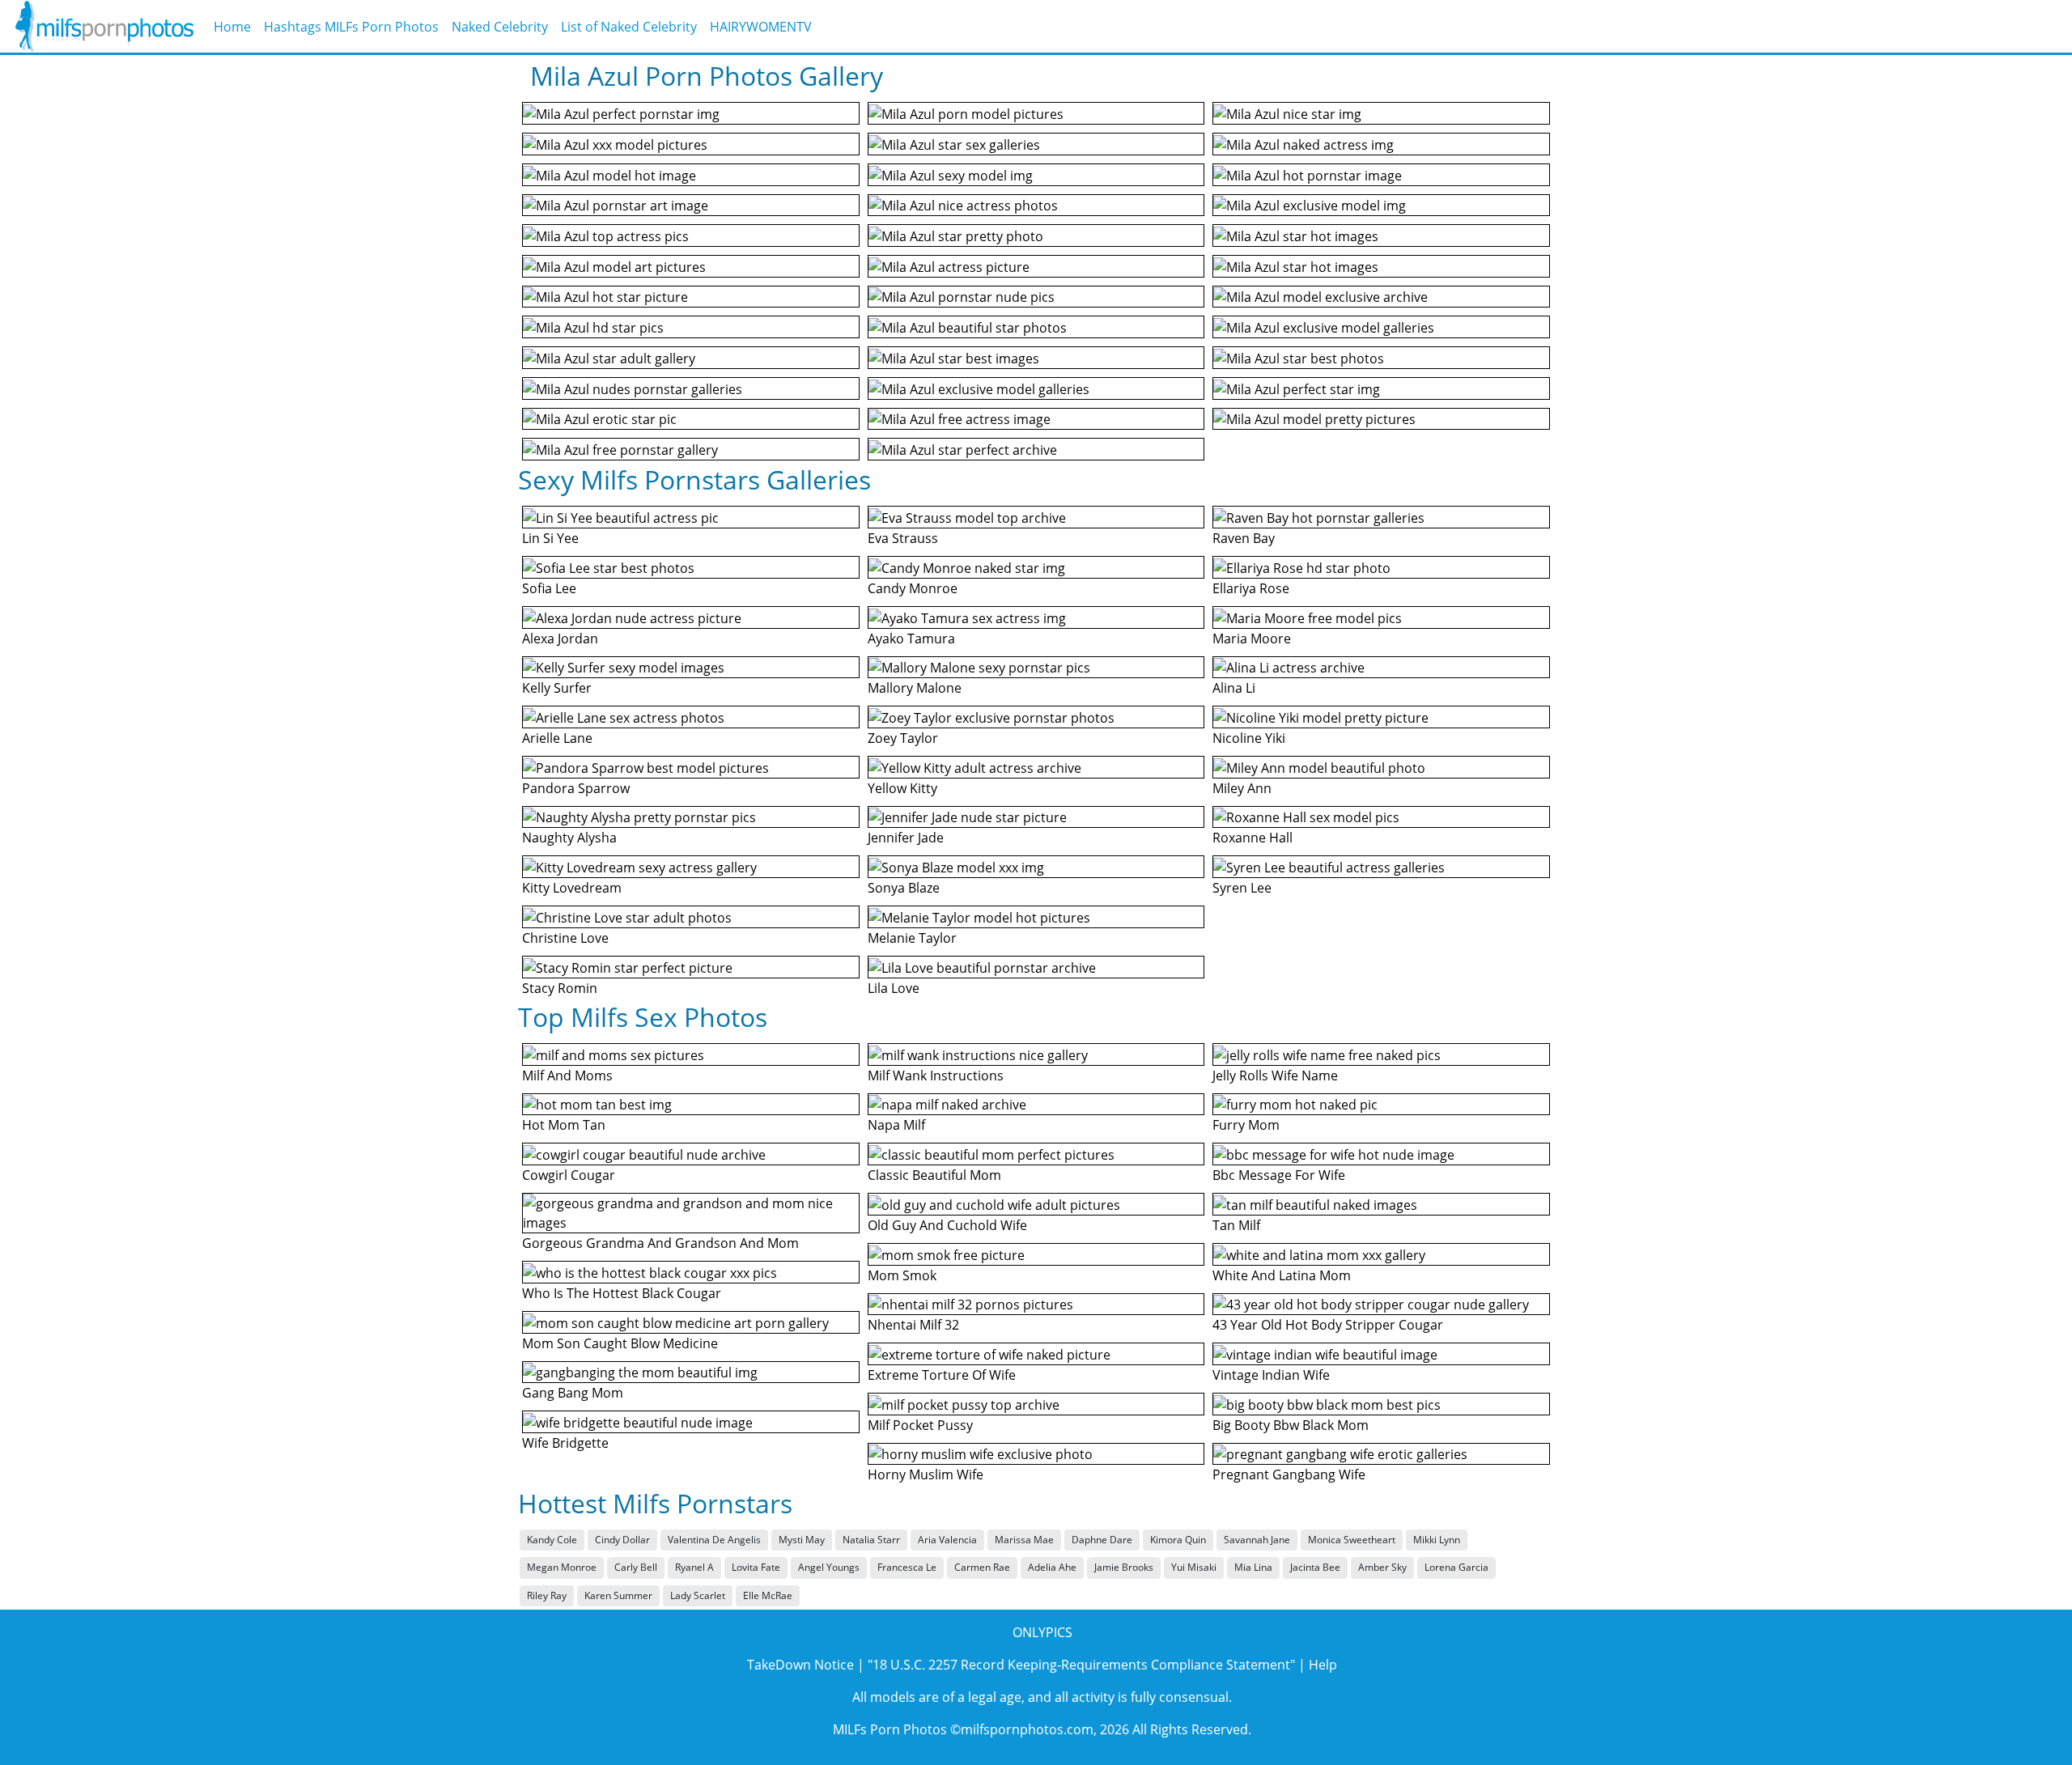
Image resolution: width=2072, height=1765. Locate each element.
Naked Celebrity (500, 27)
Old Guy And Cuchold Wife (947, 1225)
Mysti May (802, 1540)
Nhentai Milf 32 (913, 1325)
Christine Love (565, 938)
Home (232, 27)
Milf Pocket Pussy (920, 1425)
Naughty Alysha (569, 838)
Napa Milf (896, 1125)
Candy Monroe (913, 588)
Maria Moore (1252, 639)
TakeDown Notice (800, 1665)
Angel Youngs (829, 1567)
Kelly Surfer (557, 688)
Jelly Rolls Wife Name (1275, 1076)
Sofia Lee (549, 588)
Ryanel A (694, 1567)
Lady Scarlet (698, 1595)
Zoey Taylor (903, 738)
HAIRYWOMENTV (761, 27)
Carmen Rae (982, 1567)
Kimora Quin (1178, 1540)
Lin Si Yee (550, 538)
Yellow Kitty (902, 788)
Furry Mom (1246, 1125)
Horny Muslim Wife (926, 1474)
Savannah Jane (1257, 1540)
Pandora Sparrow (576, 788)
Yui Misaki (1194, 1567)
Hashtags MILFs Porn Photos (351, 27)
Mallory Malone (915, 688)
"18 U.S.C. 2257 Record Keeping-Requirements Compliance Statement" (1081, 1665)
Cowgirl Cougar (569, 1175)
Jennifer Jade (906, 838)
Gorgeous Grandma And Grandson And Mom (660, 1243)
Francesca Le (907, 1567)
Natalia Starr (871, 1540)
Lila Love (894, 988)
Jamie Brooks (1124, 1567)
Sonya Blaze (904, 888)
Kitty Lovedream (572, 888)
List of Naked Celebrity (629, 27)
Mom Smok (902, 1275)
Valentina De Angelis (714, 1540)
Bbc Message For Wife (1279, 1175)
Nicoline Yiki (1249, 738)
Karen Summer (618, 1595)
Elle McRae (768, 1595)
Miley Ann (1242, 788)
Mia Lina (1253, 1567)
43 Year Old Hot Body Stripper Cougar (1328, 1325)
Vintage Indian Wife (1271, 1375)
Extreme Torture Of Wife (942, 1375)
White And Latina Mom (1282, 1275)
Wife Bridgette (565, 1443)
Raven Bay (1244, 538)
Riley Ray (547, 1595)
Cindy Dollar (622, 1540)
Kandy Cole (552, 1540)
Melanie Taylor (912, 938)
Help (1323, 1665)
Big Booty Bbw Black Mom (1291, 1425)
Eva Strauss (903, 538)
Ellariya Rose (1251, 588)
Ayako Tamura (911, 639)
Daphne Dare (1102, 1540)
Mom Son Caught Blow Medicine (620, 1343)
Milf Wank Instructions (936, 1076)
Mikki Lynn (1437, 1540)
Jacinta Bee (1315, 1567)
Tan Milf (1236, 1225)
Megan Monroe (562, 1567)
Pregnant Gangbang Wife (1289, 1474)
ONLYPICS (1042, 1632)
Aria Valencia (947, 1540)
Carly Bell (636, 1567)
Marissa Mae (1024, 1540)
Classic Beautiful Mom (934, 1175)
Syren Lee (1242, 888)
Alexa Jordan (560, 639)
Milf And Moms (567, 1076)
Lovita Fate (756, 1567)
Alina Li (1234, 688)
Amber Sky (1382, 1567)
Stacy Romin (560, 988)
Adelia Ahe (1052, 1567)
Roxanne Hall (1253, 838)
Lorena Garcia (1456, 1567)
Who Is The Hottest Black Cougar (622, 1293)
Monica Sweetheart (1352, 1540)
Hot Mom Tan (564, 1125)
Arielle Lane (557, 738)
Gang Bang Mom (573, 1393)
